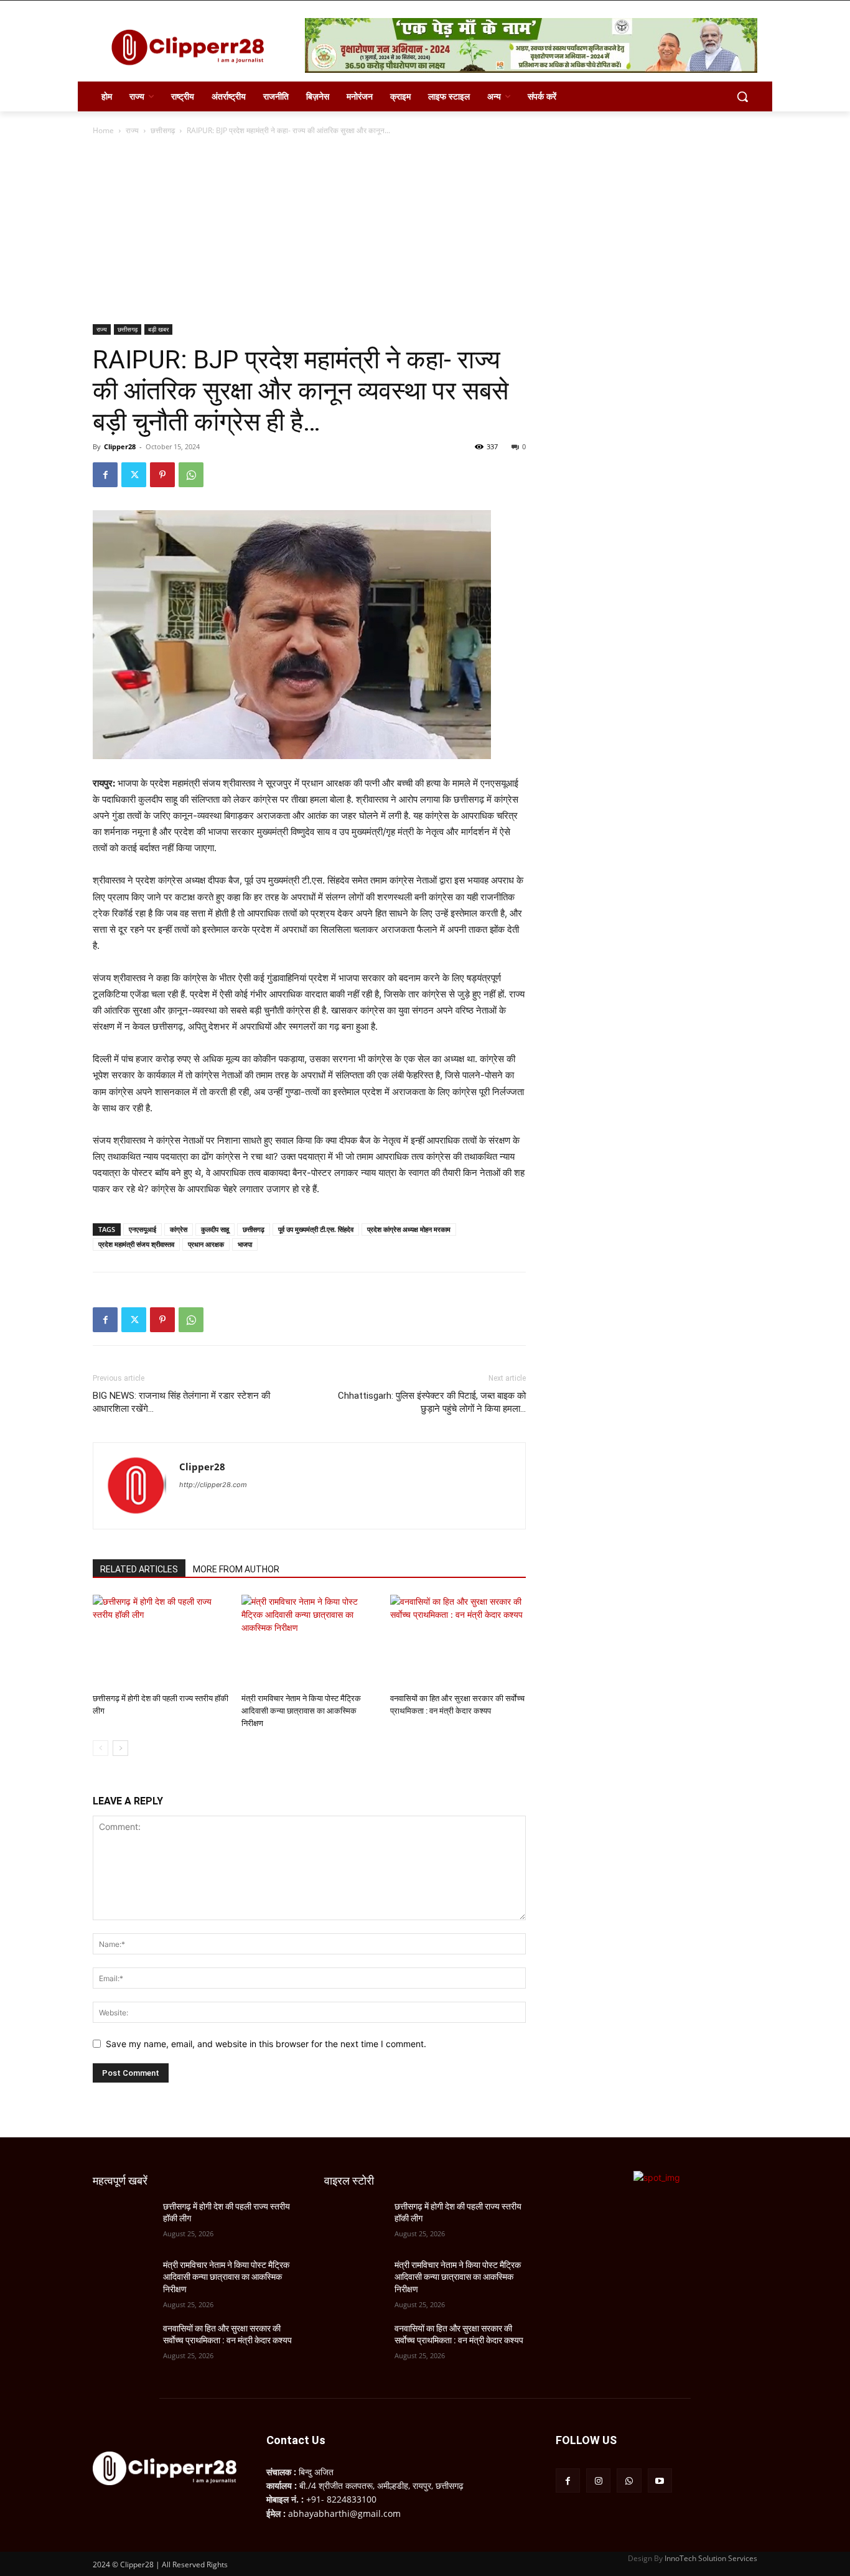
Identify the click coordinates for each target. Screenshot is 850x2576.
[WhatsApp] (191, 475)
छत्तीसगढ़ (163, 130)
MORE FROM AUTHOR (236, 1569)
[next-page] (120, 1748)
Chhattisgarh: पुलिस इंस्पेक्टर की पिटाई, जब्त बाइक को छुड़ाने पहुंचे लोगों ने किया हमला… (432, 1402)
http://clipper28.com (213, 1485)
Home (103, 130)
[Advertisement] (425, 231)
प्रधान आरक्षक (206, 1244)
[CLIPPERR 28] (192, 47)
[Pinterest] (162, 475)
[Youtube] (660, 2480)
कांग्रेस (179, 1229)
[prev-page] (100, 1748)
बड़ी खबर (158, 329)
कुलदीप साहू (215, 1229)
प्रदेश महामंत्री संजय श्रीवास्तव (136, 1244)
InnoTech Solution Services (711, 2558)
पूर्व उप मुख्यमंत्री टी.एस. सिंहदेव (316, 1229)
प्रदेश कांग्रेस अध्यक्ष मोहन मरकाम (409, 1229)
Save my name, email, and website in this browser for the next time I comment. (266, 2044)
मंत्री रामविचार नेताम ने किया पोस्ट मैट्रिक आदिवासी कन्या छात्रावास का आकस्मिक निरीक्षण (301, 1711)
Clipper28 (120, 446)
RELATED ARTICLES (139, 1569)
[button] (742, 96)
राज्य (132, 130)
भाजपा (245, 1244)
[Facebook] (105, 475)
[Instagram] (598, 2480)
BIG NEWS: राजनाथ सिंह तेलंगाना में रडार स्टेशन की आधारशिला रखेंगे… (181, 1402)
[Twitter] (134, 475)
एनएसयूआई (142, 1229)
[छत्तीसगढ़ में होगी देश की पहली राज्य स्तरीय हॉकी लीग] (161, 1641)
